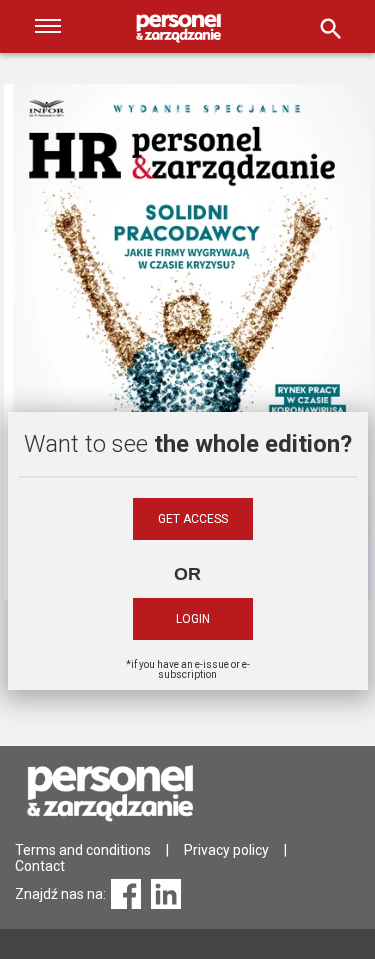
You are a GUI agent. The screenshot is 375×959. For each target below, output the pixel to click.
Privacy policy (226, 850)
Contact (40, 866)
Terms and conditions (83, 850)
